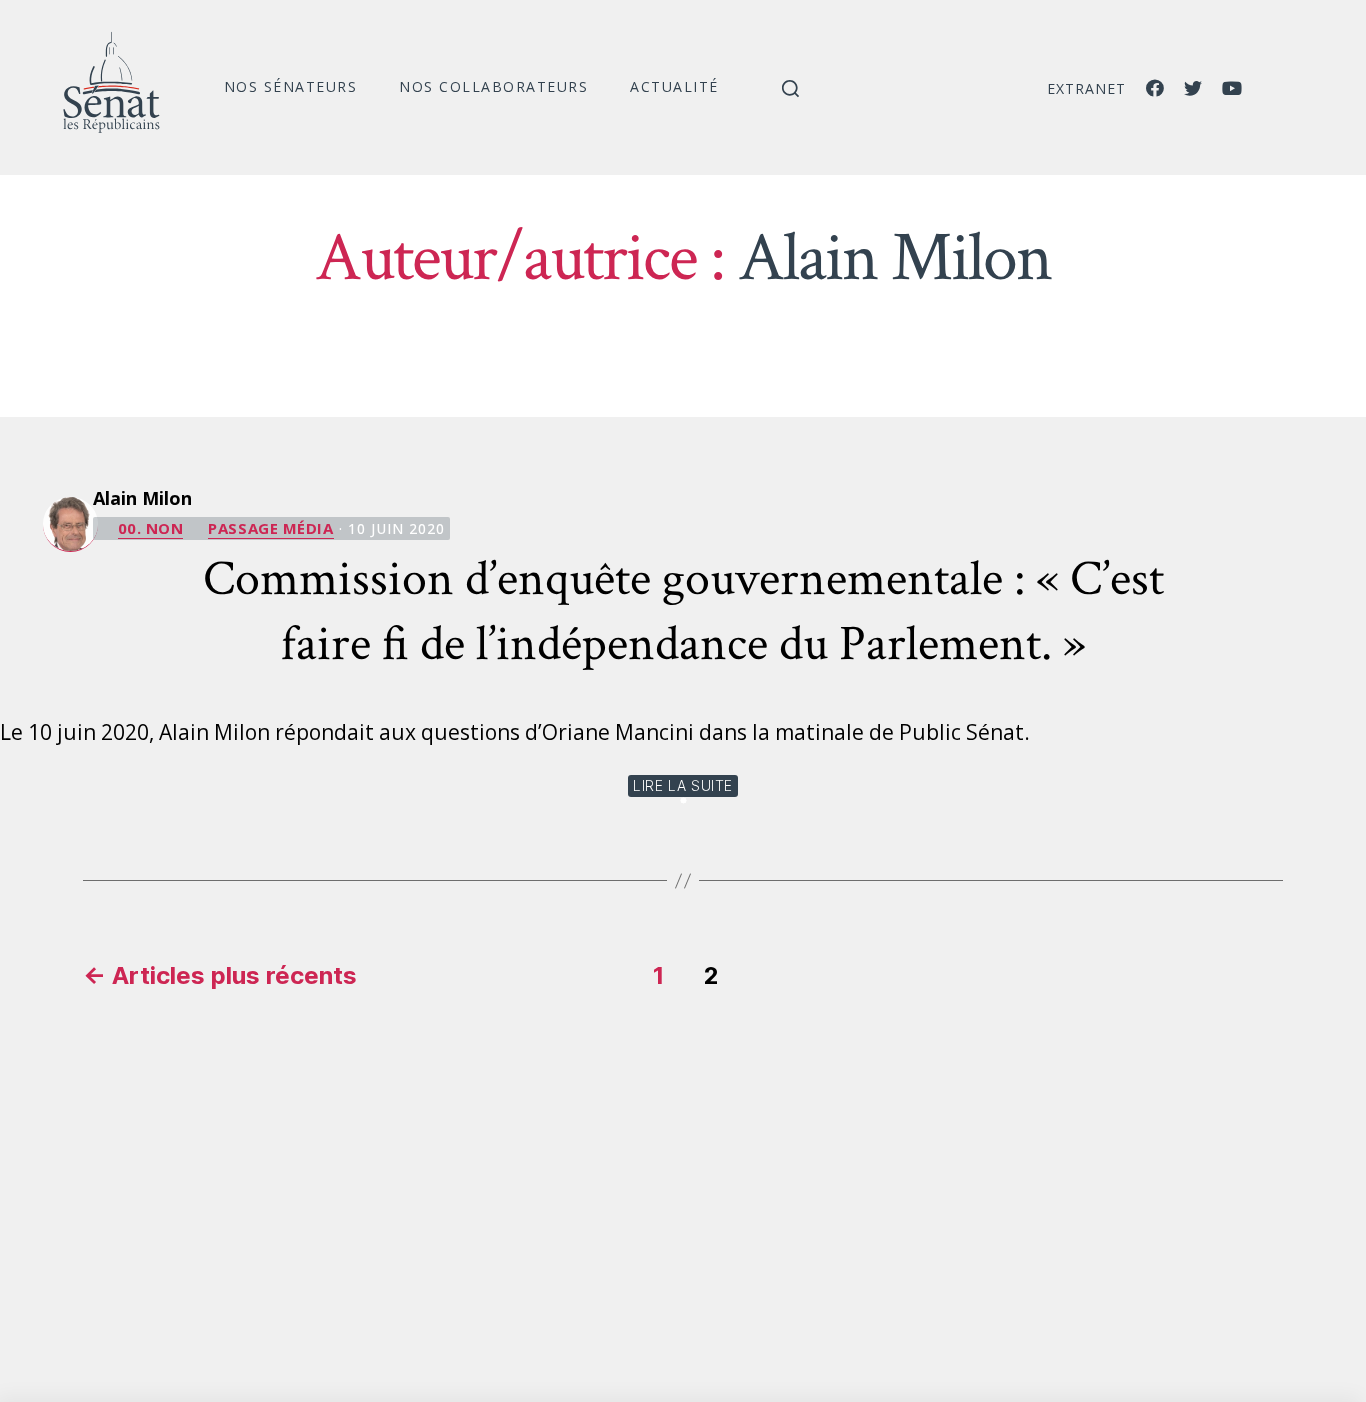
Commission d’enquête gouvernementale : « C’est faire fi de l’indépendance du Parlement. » (683, 612)
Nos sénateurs (291, 86)
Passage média (270, 528)
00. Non (151, 528)
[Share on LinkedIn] (683, 801)
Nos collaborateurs (493, 86)
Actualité (674, 86)
